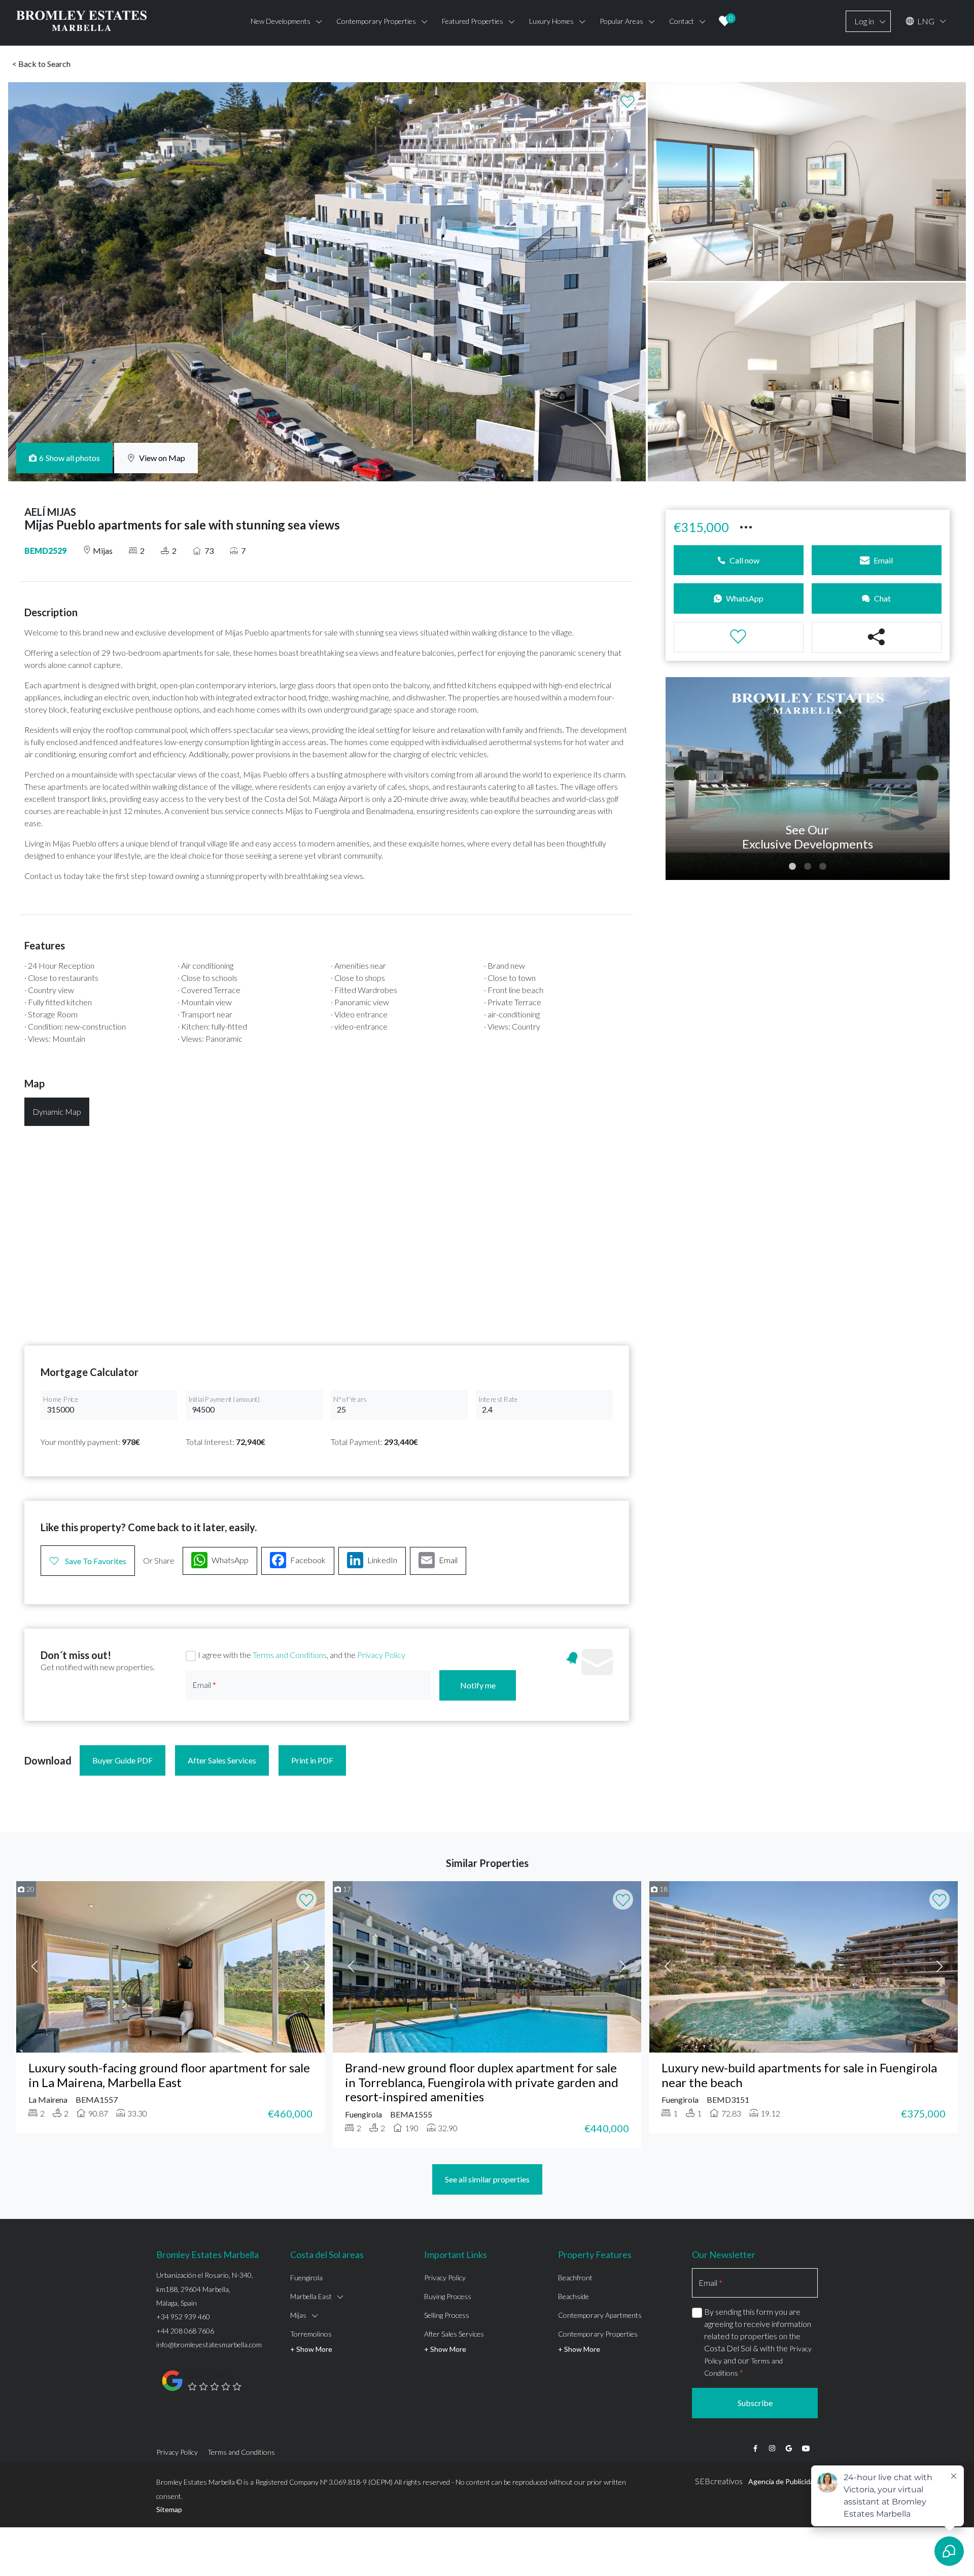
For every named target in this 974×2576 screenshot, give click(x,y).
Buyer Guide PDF (123, 1760)
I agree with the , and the (302, 1655)
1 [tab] (792, 867)
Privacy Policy (381, 1655)
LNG (925, 21)
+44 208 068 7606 (185, 2331)
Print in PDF (312, 1760)
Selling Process (447, 2315)
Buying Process (448, 2296)
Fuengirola (306, 2278)
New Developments (281, 21)
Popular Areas (621, 21)
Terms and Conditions (290, 1655)
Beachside (573, 2296)
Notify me (478, 1685)
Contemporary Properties (598, 2334)
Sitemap (169, 2509)
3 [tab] (823, 867)
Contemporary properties (376, 21)
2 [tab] (808, 867)
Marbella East (311, 2296)
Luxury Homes (551, 21)
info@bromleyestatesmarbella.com (209, 2344)
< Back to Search (41, 64)
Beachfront (575, 2278)
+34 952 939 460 (183, 2317)
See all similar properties (487, 2179)
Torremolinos (311, 2334)
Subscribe (755, 2403)
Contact (682, 21)
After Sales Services (222, 1760)
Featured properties (473, 21)
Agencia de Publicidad (783, 2481)
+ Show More (311, 2349)
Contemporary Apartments (600, 2315)
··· (746, 526)
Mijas (298, 2315)
